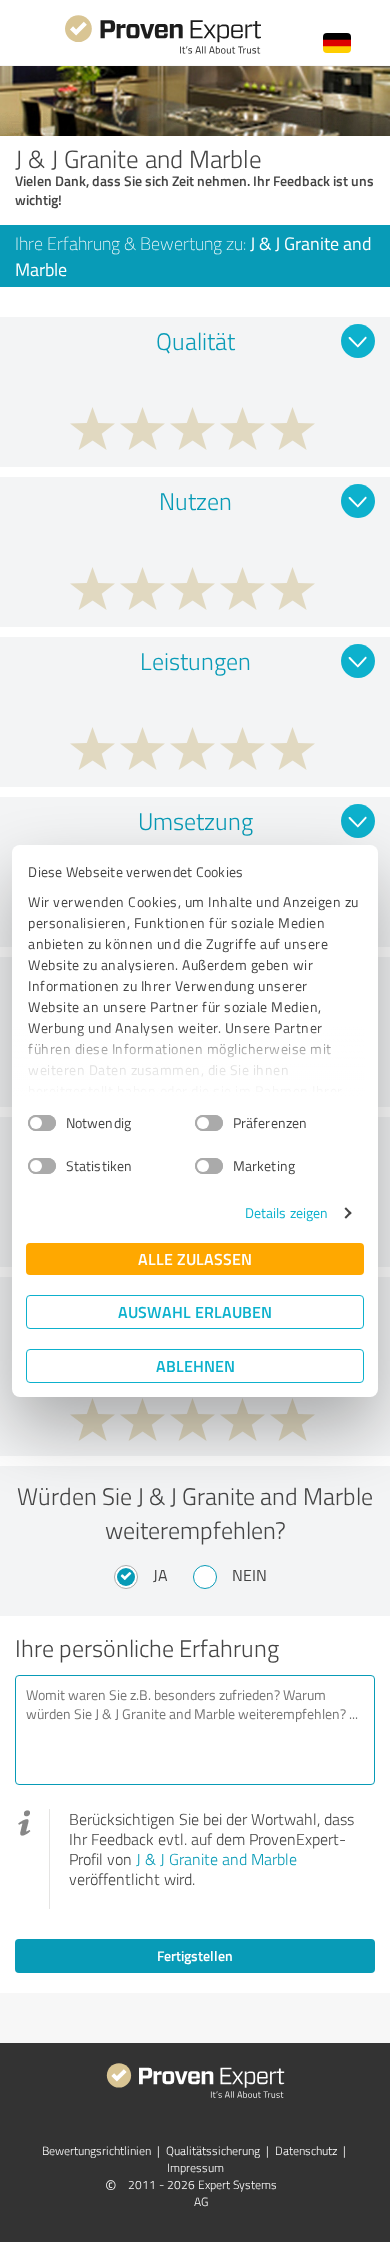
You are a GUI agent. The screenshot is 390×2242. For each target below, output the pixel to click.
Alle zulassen (195, 1258)
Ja (160, 1575)
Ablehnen (195, 1365)
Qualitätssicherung (213, 2150)
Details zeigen (286, 1212)
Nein (249, 1575)
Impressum (195, 2167)
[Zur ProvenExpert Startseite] (163, 51)
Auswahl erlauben (195, 1311)
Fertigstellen (195, 1955)
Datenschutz (306, 2150)
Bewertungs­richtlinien (96, 2150)
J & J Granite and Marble (216, 1859)
